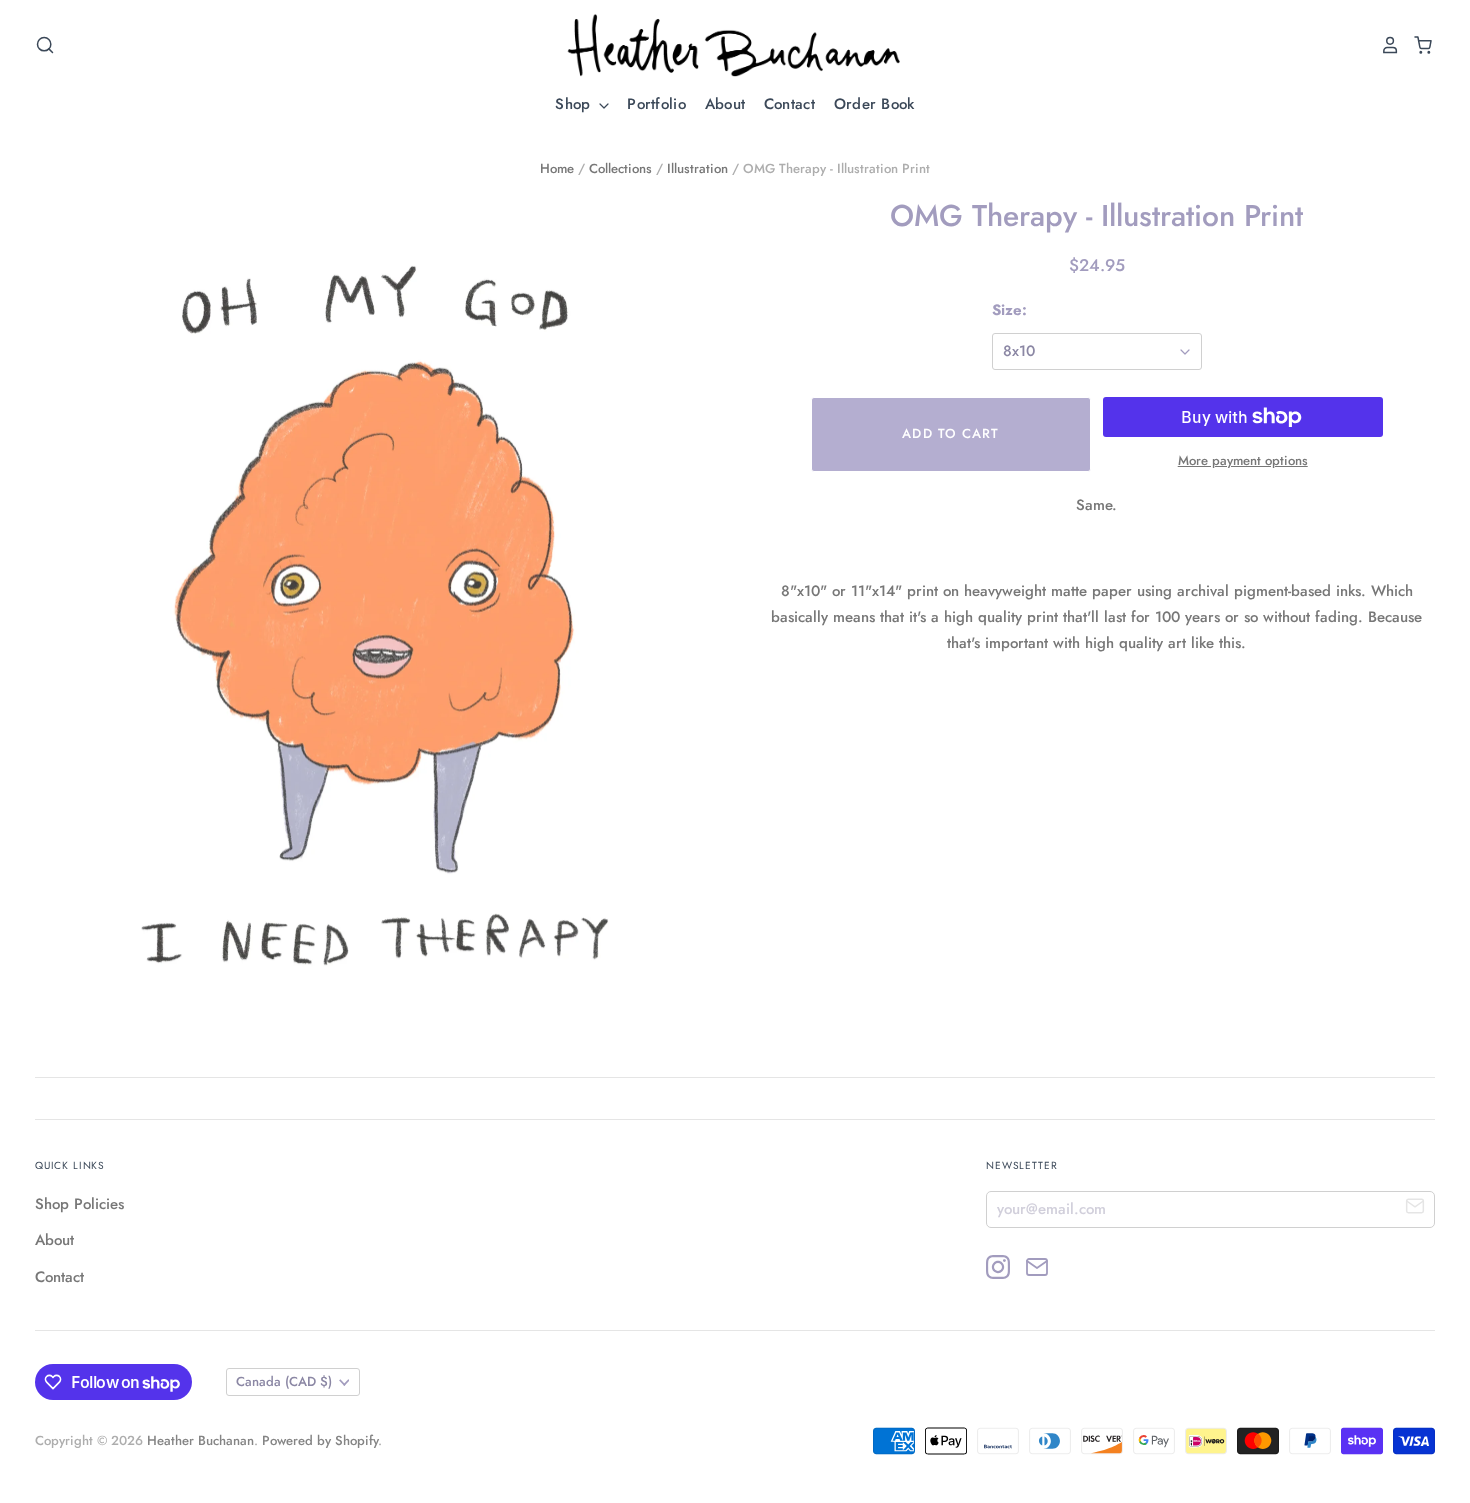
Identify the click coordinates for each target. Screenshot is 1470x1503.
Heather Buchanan (200, 1440)
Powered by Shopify (320, 1440)
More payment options (1243, 460)
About (725, 104)
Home (557, 168)
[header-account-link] (1385, 45)
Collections (620, 168)
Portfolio (656, 104)
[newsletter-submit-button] (1415, 1208)
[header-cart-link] (1417, 45)
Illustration (697, 168)
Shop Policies (79, 1204)
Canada (284, 1381)
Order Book (874, 104)
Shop (575, 104)
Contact (789, 104)
